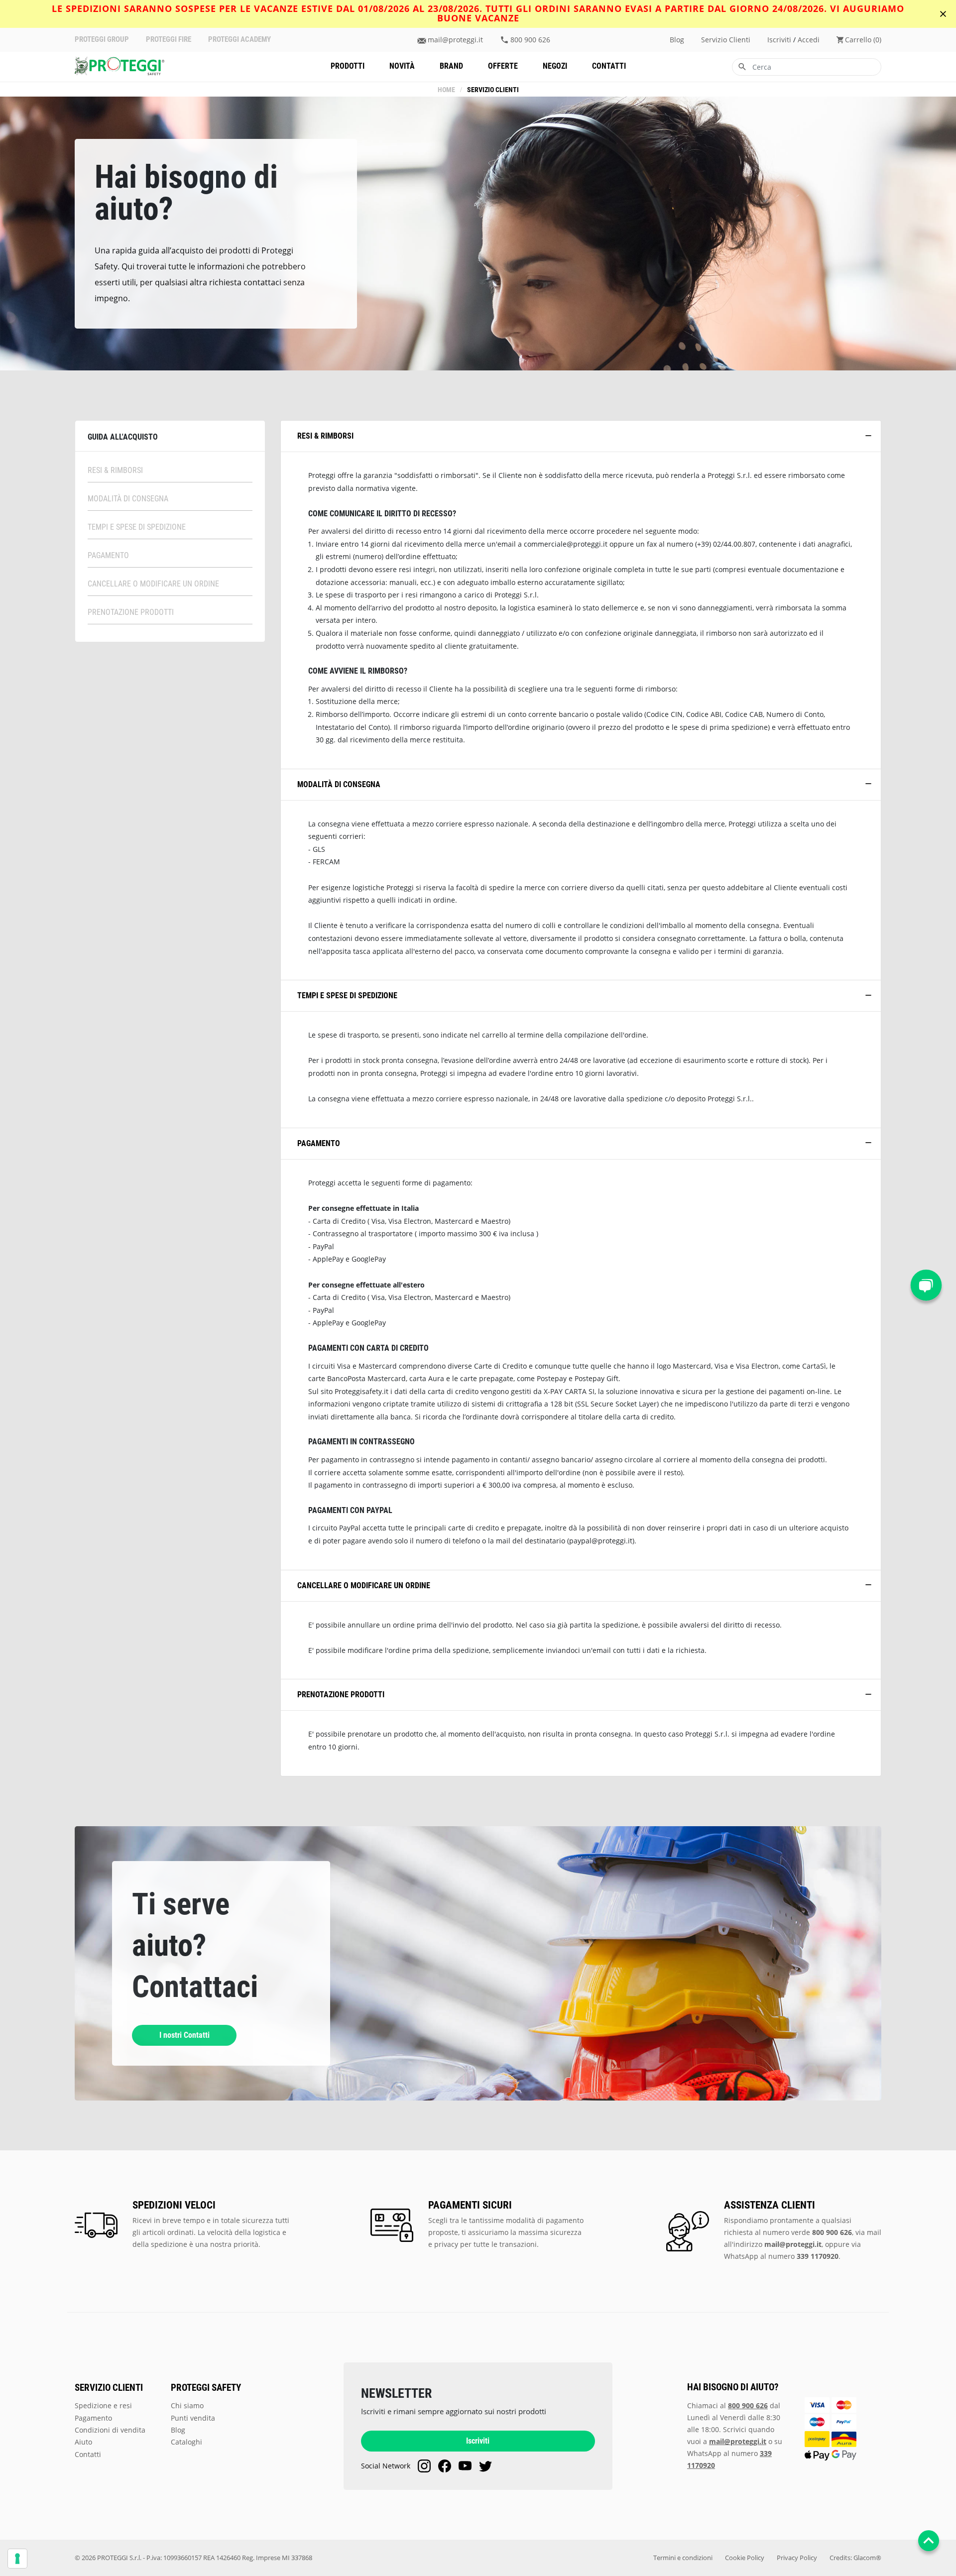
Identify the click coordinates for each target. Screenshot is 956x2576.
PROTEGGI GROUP (102, 40)
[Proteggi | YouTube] (465, 2466)
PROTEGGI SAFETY (206, 2388)
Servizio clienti (726, 40)
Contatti (609, 66)
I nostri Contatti (184, 2035)
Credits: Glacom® (855, 2558)
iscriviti (779, 40)
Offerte (503, 66)
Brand (451, 66)
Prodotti (348, 66)
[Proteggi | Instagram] (424, 2466)
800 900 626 (530, 40)
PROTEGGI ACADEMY (239, 40)
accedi (809, 40)
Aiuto (83, 2442)
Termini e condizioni (683, 2558)
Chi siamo (187, 2405)
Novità (402, 66)
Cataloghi (186, 2442)
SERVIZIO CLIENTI (109, 2388)
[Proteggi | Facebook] (445, 2466)
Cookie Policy (745, 2558)
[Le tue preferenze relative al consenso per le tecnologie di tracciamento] (17, 2559)
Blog (677, 40)
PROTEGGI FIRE (169, 40)
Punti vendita (193, 2418)
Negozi (555, 66)
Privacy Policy (797, 2558)
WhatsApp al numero (781, 2256)
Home (446, 90)
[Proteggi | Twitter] (485, 2466)
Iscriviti (478, 2441)
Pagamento (93, 2418)
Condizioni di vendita (110, 2430)
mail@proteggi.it (455, 40)
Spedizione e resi (103, 2405)
